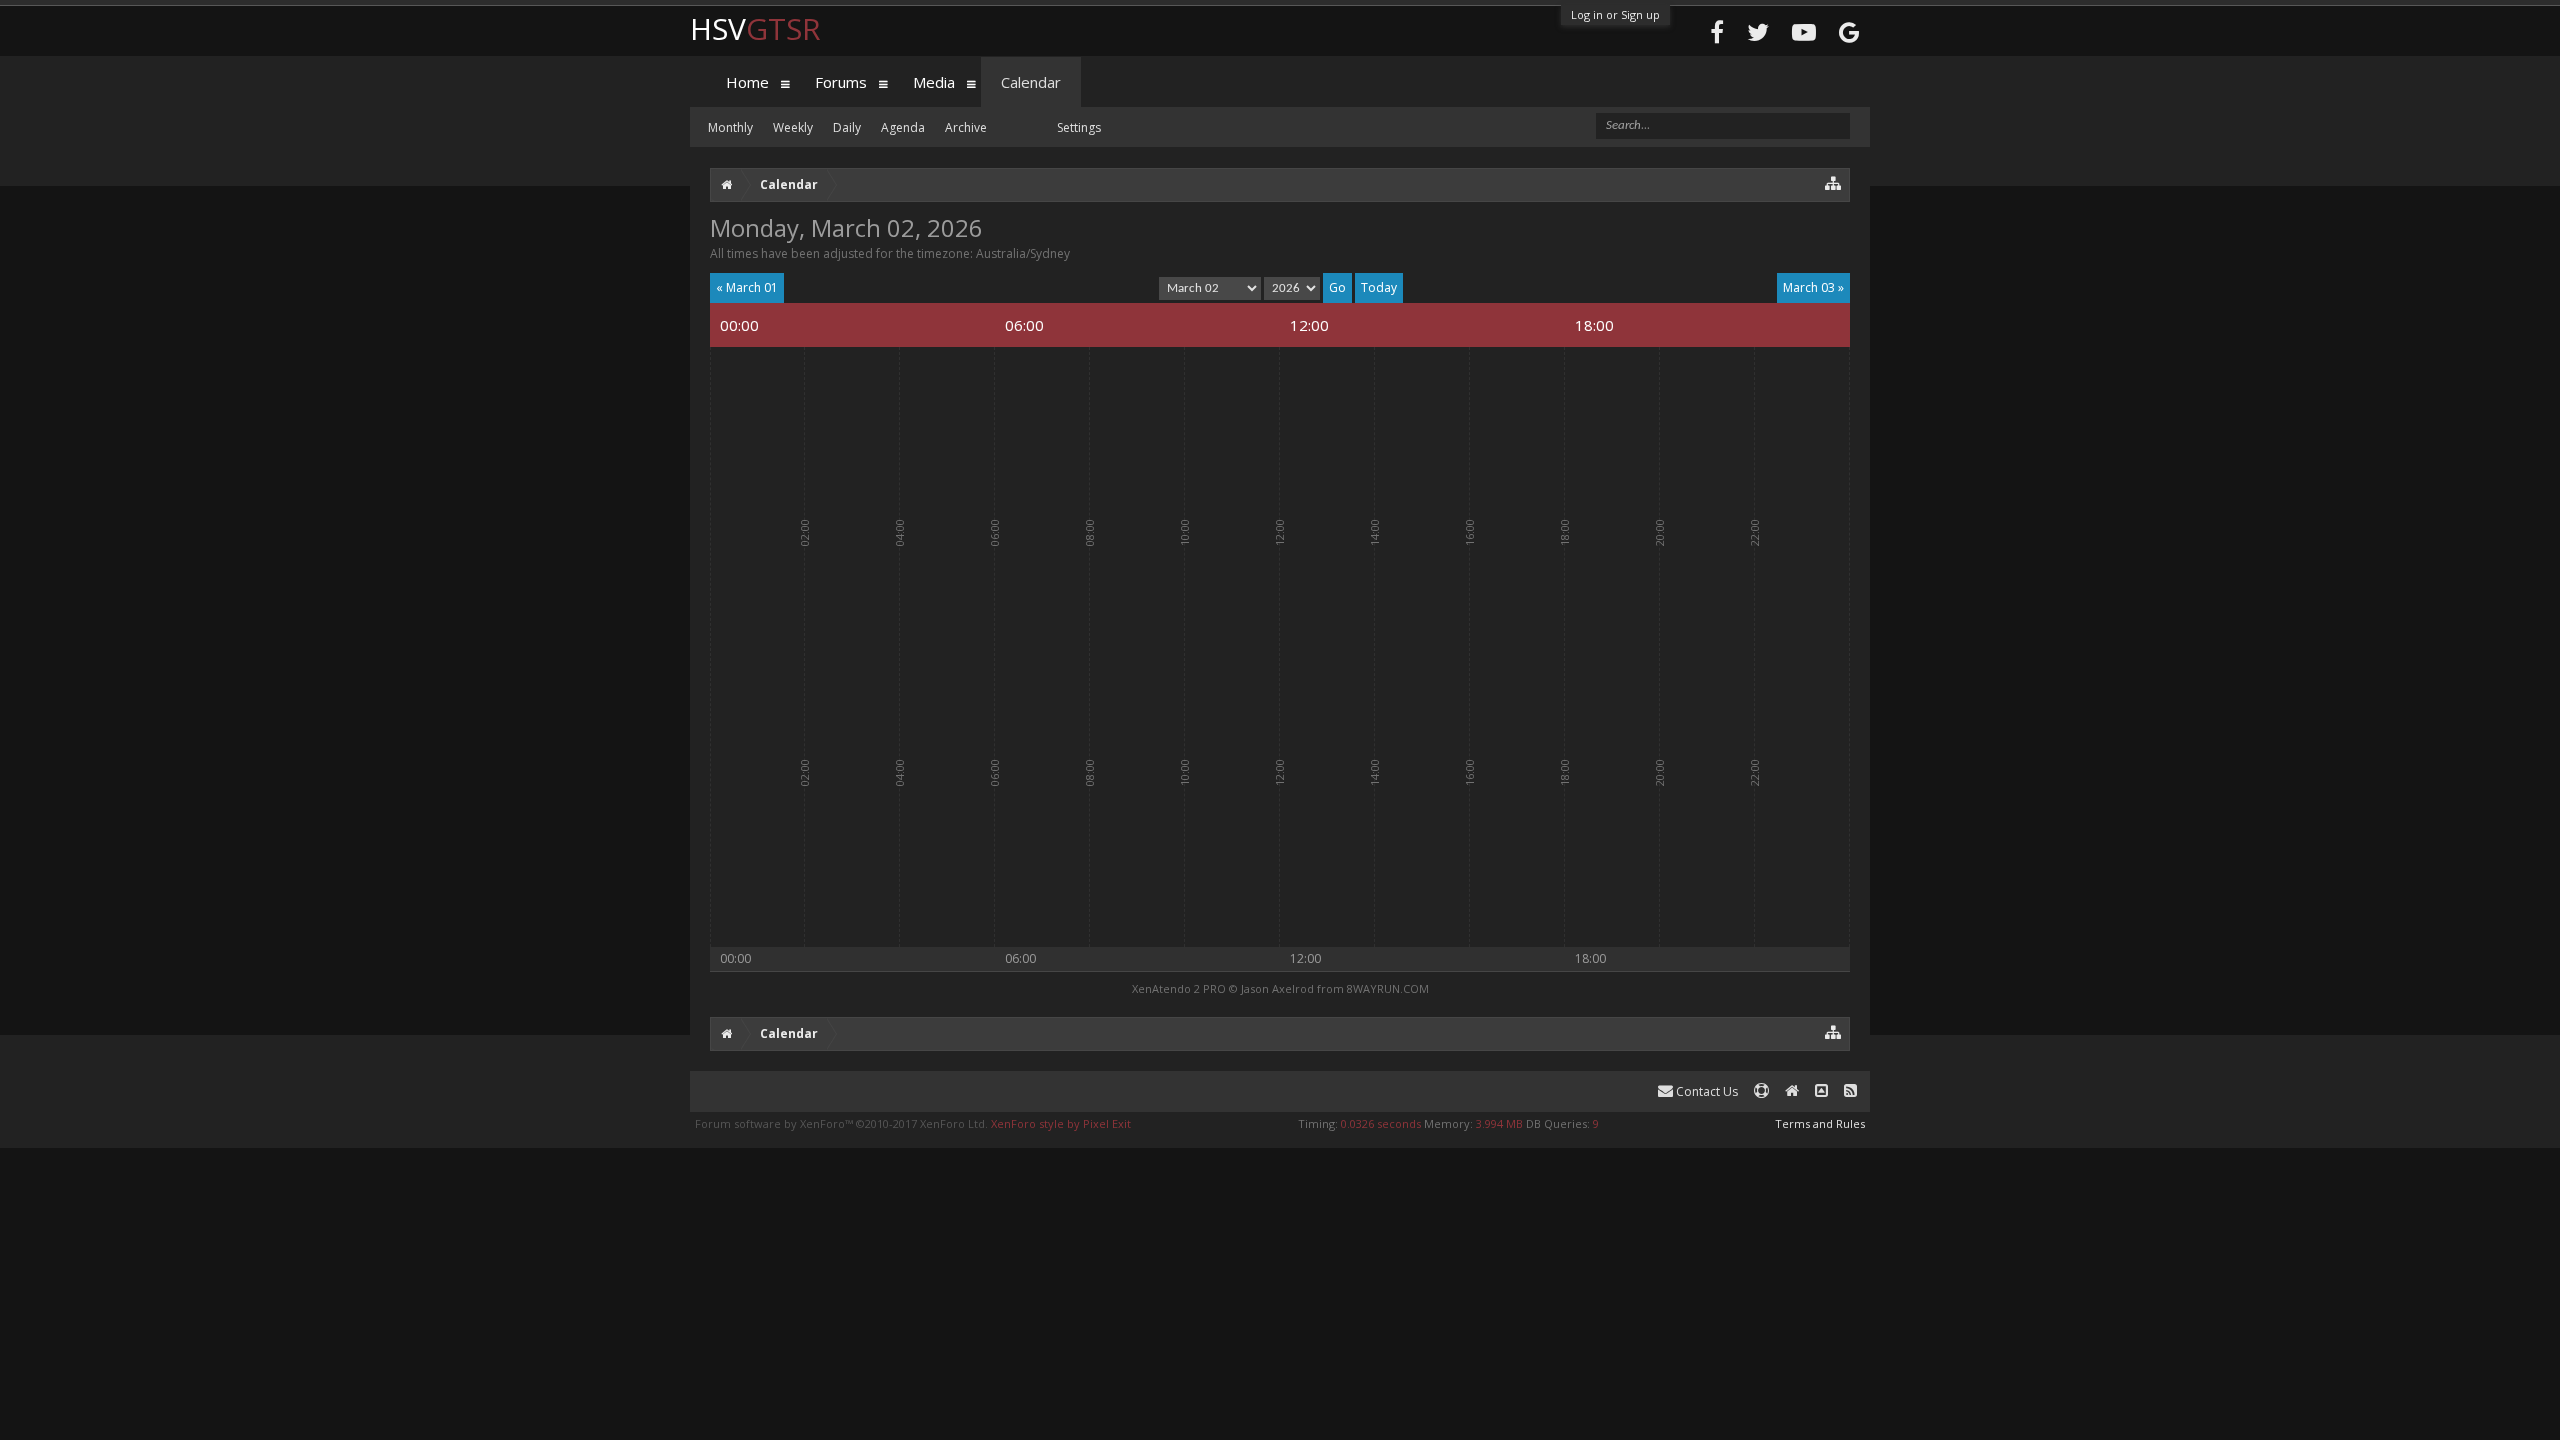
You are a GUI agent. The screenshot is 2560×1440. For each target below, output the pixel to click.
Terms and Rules (1820, 1123)
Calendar (1031, 82)
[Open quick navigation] (1833, 182)
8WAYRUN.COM (1388, 988)
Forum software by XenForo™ (841, 1123)
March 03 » (1813, 287)
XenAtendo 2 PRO (1179, 988)
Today (1379, 287)
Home (747, 82)
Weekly (793, 127)
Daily (847, 127)
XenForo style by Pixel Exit (1061, 1123)
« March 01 (747, 287)
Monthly (730, 127)
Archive (966, 127)
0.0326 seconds (1381, 1123)
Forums (841, 82)
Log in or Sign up (1615, 14)
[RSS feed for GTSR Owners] (1850, 1091)
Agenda (903, 127)
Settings (1079, 127)
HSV (755, 28)
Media (934, 82)
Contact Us (1705, 1091)
